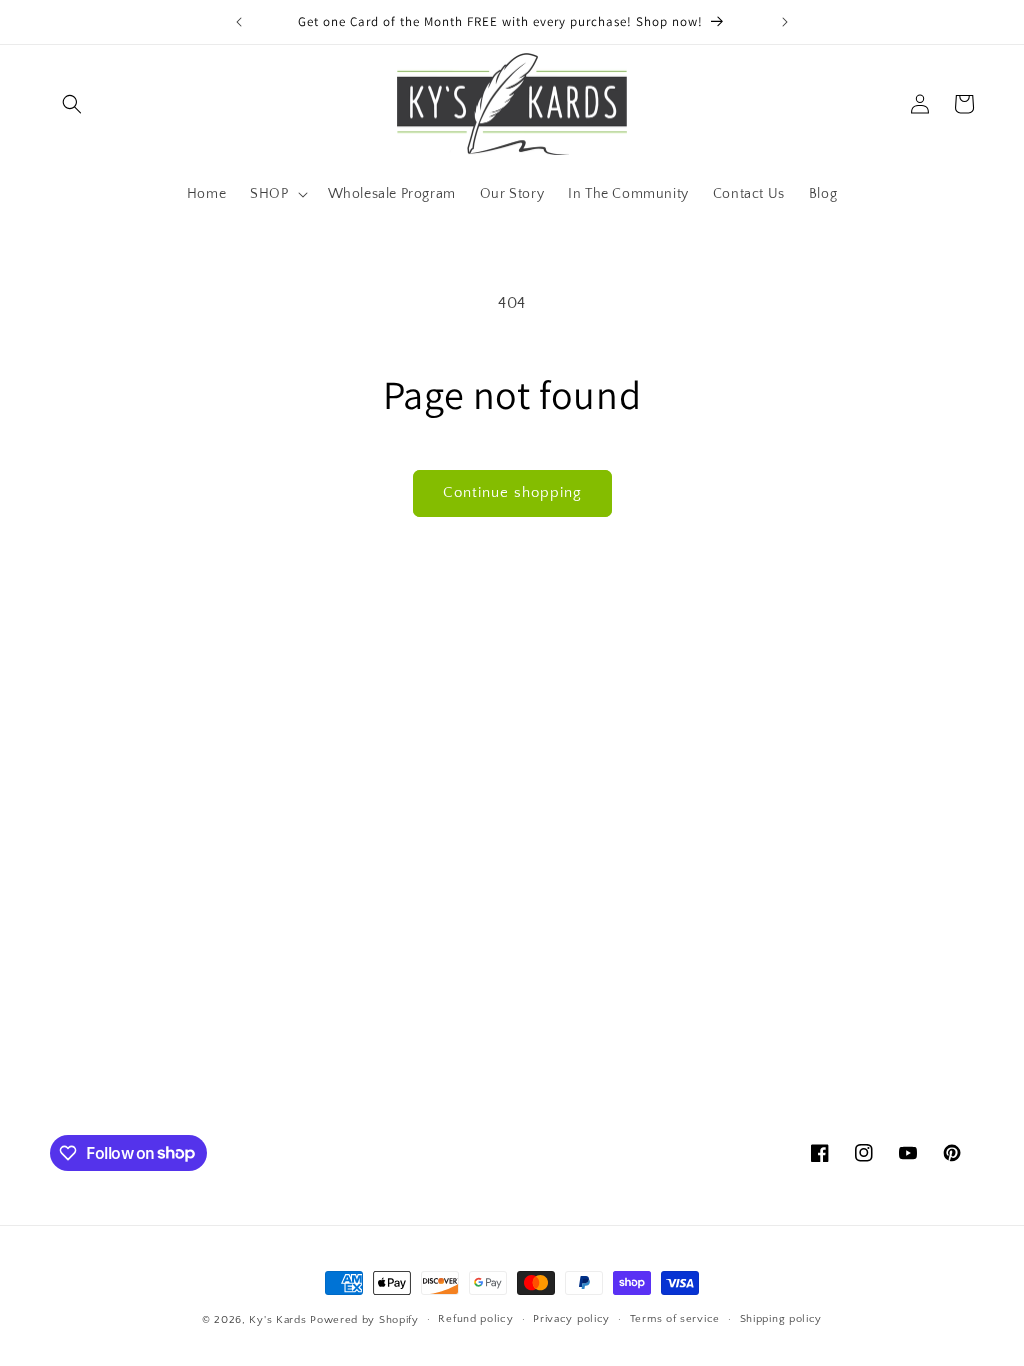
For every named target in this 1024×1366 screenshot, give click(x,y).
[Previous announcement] (239, 22)
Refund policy (475, 1319)
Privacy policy (571, 1319)
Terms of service (675, 1319)
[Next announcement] (785, 22)
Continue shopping (512, 492)
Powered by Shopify (364, 1320)
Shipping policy (781, 1319)
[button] (72, 104)
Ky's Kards (277, 1320)
